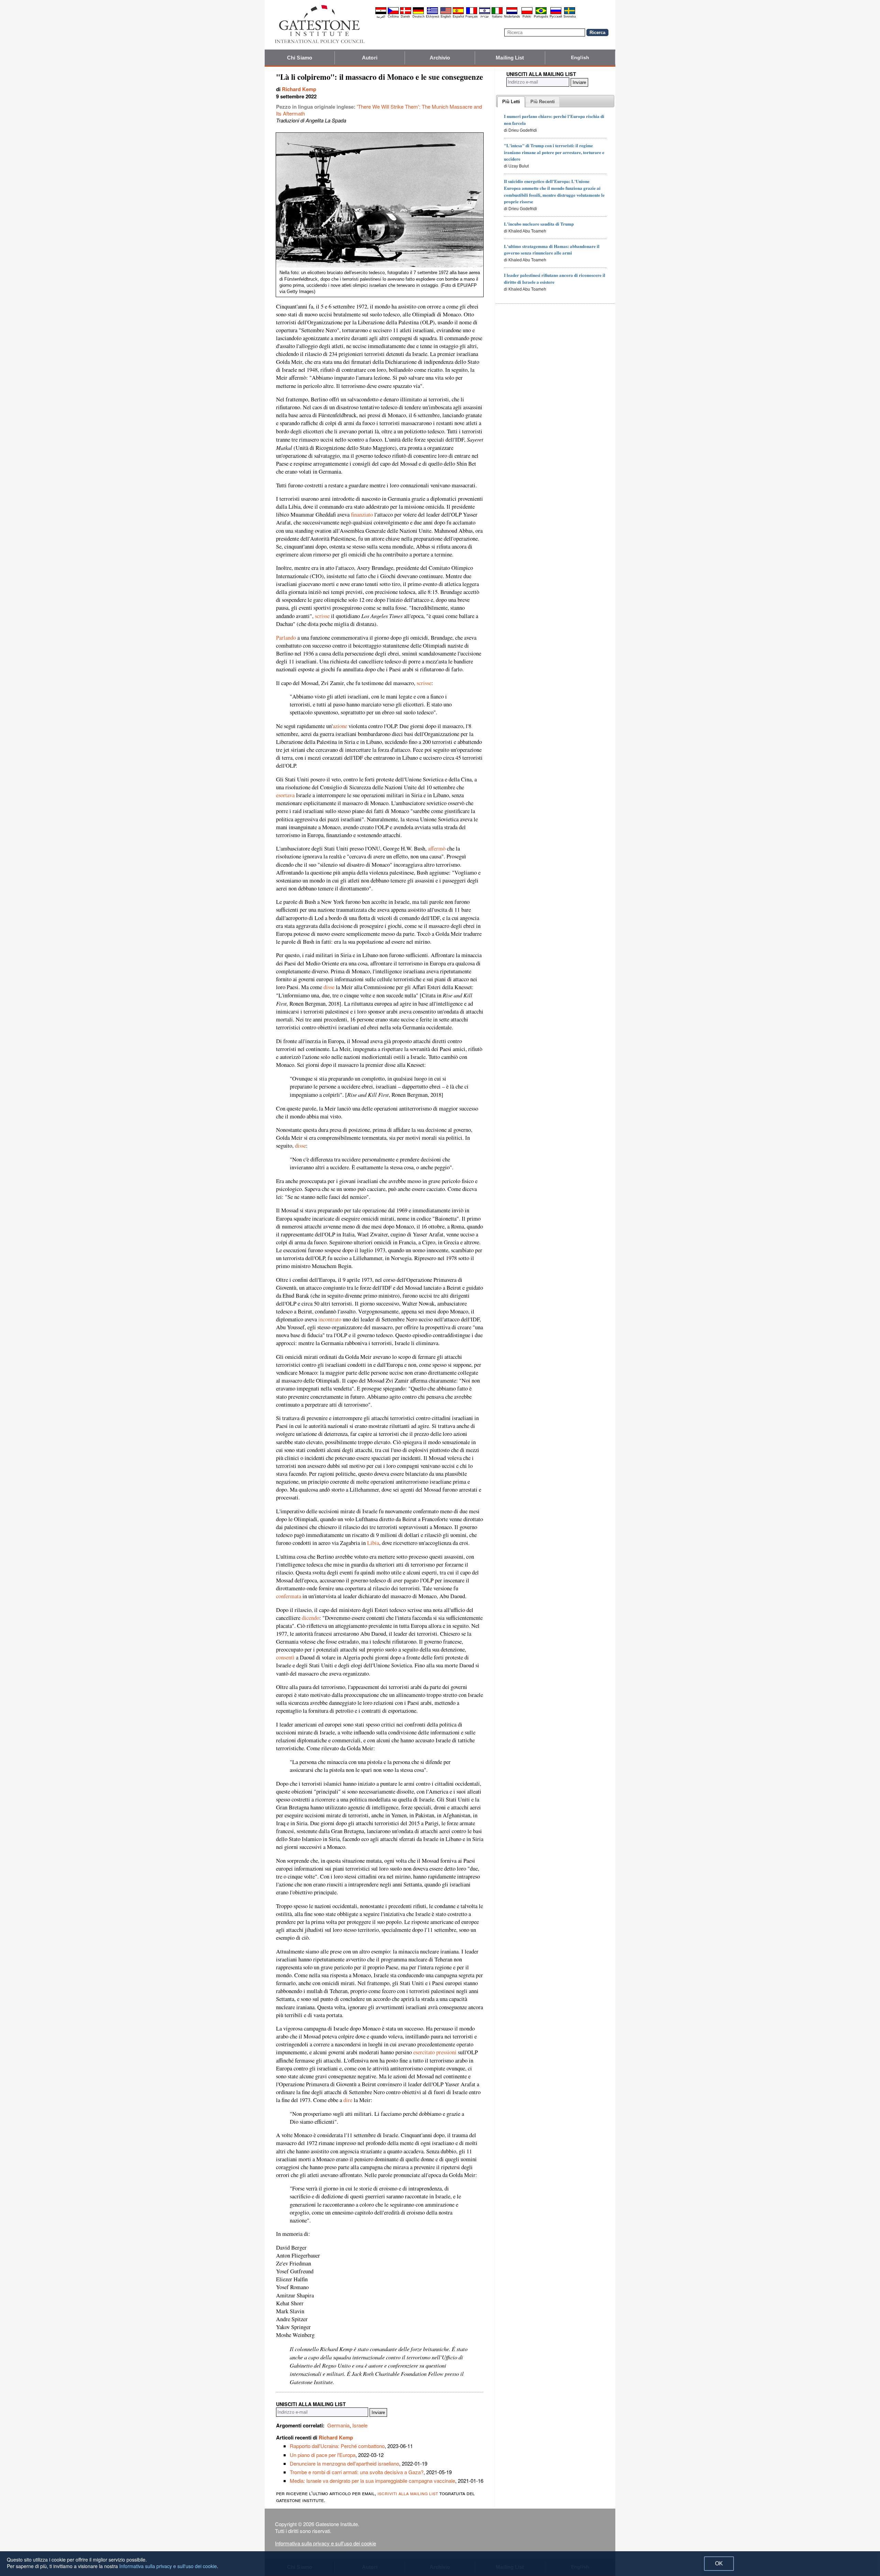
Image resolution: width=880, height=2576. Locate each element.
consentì (285, 1657)
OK (719, 2563)
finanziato (362, 515)
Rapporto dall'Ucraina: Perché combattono (337, 2446)
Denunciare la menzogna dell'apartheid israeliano (344, 2463)
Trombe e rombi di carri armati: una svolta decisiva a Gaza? (357, 2472)
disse (329, 987)
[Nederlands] (512, 13)
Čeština (393, 17)
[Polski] (527, 13)
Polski (527, 17)
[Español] (458, 13)
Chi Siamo (300, 58)
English (446, 17)
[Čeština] (393, 13)
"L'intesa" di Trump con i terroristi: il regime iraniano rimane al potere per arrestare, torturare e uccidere (554, 152)
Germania (338, 2425)
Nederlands (512, 17)
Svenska (570, 17)
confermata (289, 1596)
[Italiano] (497, 13)
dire (348, 2100)
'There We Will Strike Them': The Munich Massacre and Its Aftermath (379, 110)
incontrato (330, 1319)
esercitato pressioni (435, 2052)
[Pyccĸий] (556, 13)
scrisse (322, 616)
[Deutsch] (418, 13)
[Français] (472, 13)
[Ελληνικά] (432, 13)
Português (541, 17)
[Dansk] (406, 13)
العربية (381, 17)
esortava (285, 795)
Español (458, 17)
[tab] (511, 102)
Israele (360, 2425)
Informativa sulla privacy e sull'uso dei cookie (326, 2543)
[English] (446, 13)
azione (340, 726)
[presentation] (511, 102)
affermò (437, 848)
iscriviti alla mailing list (408, 2493)
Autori (370, 58)
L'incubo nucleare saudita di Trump (539, 224)
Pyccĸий (556, 17)
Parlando (286, 638)
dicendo (311, 1618)
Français (472, 17)
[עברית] (485, 13)
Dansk (405, 17)
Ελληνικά (432, 17)
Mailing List (510, 58)
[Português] (541, 13)
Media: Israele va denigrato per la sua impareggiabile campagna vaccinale (372, 2481)
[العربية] (381, 13)
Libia (373, 1543)
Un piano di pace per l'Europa (323, 2455)
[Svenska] (570, 13)
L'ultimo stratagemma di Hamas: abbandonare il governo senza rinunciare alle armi (552, 250)
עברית (485, 17)
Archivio (440, 58)
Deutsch (419, 17)
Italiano (497, 17)
